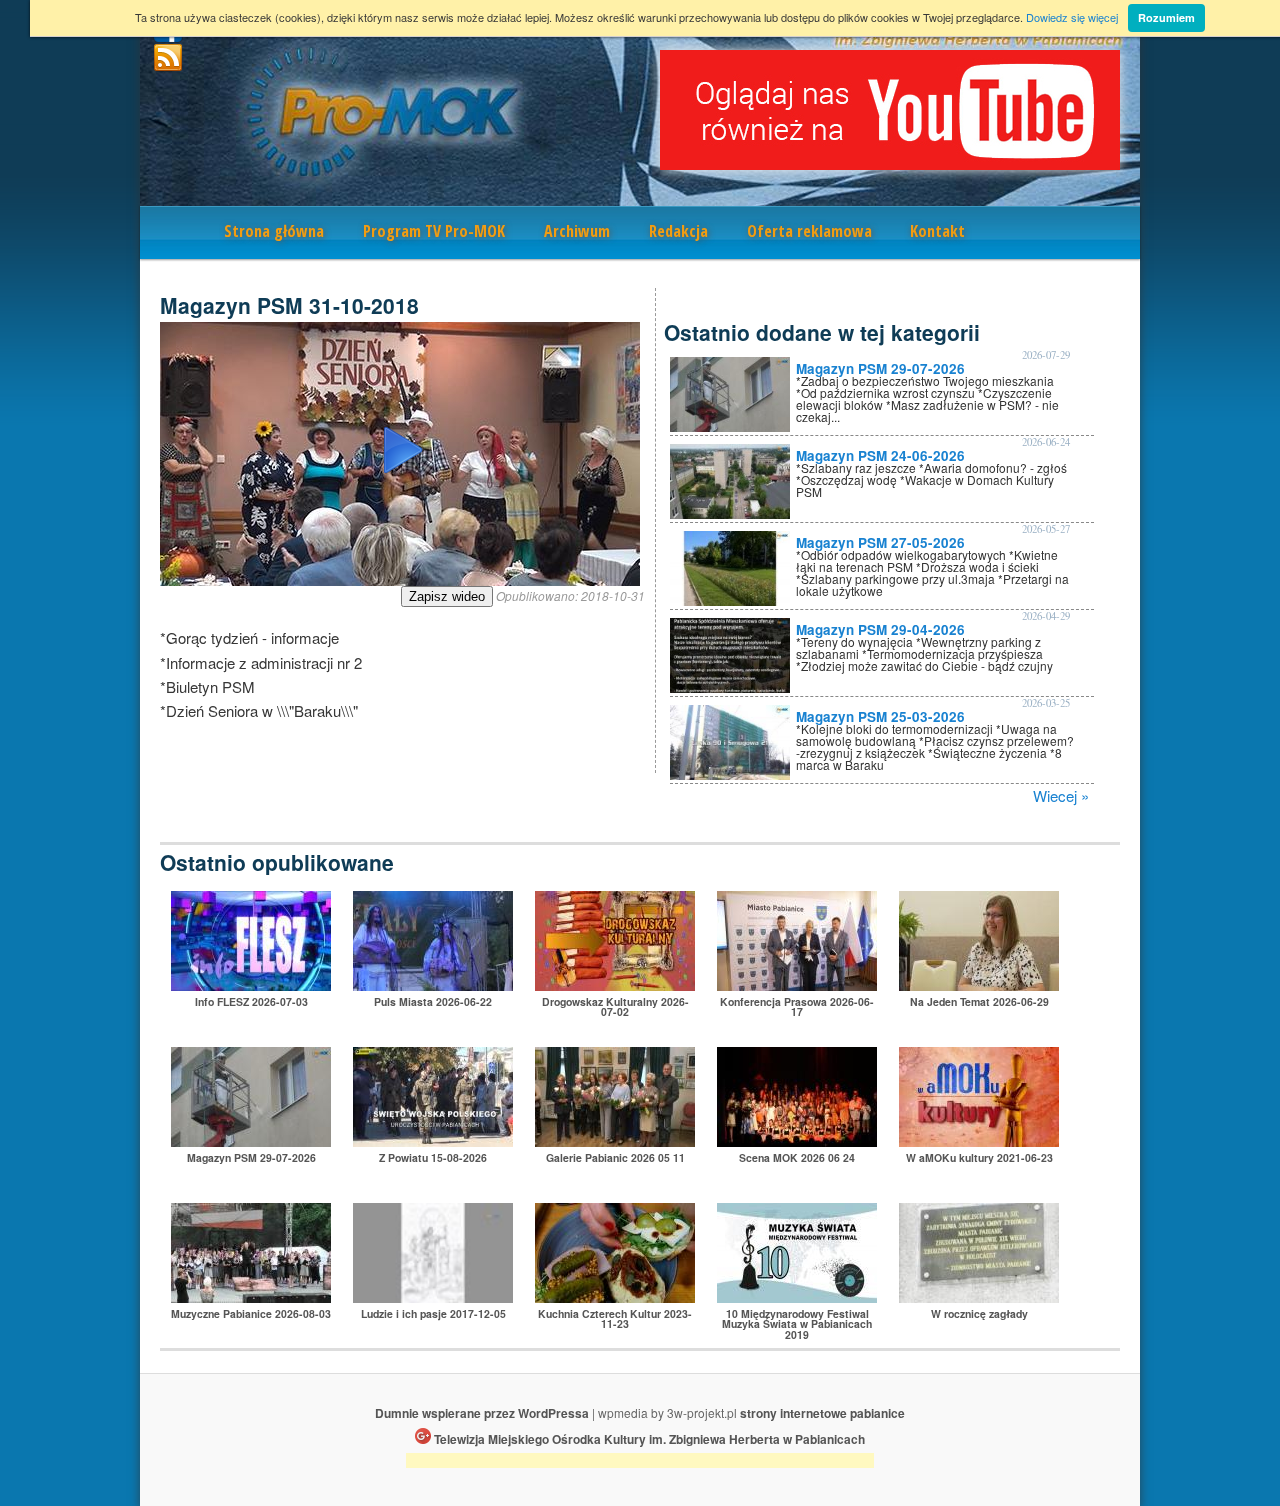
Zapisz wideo (447, 596)
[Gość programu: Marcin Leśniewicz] (433, 1296)
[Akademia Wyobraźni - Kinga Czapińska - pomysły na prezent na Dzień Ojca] (979, 1140)
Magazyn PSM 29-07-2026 (880, 368)
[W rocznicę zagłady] (979, 1296)
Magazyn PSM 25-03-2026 (880, 716)
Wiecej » (1061, 795)
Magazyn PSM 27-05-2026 (880, 542)
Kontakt (937, 231)
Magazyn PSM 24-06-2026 (880, 455)
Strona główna (274, 231)
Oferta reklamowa (809, 231)
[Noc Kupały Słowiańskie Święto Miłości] (433, 984)
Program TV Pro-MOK (434, 231)
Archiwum (577, 231)
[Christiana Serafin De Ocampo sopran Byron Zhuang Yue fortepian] (797, 1296)
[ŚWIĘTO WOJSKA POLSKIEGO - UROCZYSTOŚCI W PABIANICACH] (433, 1140)
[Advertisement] (640, 1463)
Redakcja (678, 231)
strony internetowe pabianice (822, 1413)
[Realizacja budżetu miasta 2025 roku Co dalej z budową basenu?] (797, 984)
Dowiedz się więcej (1072, 17)
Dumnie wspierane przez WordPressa (482, 1413)
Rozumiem (1166, 17)
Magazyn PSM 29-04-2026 (880, 629)
